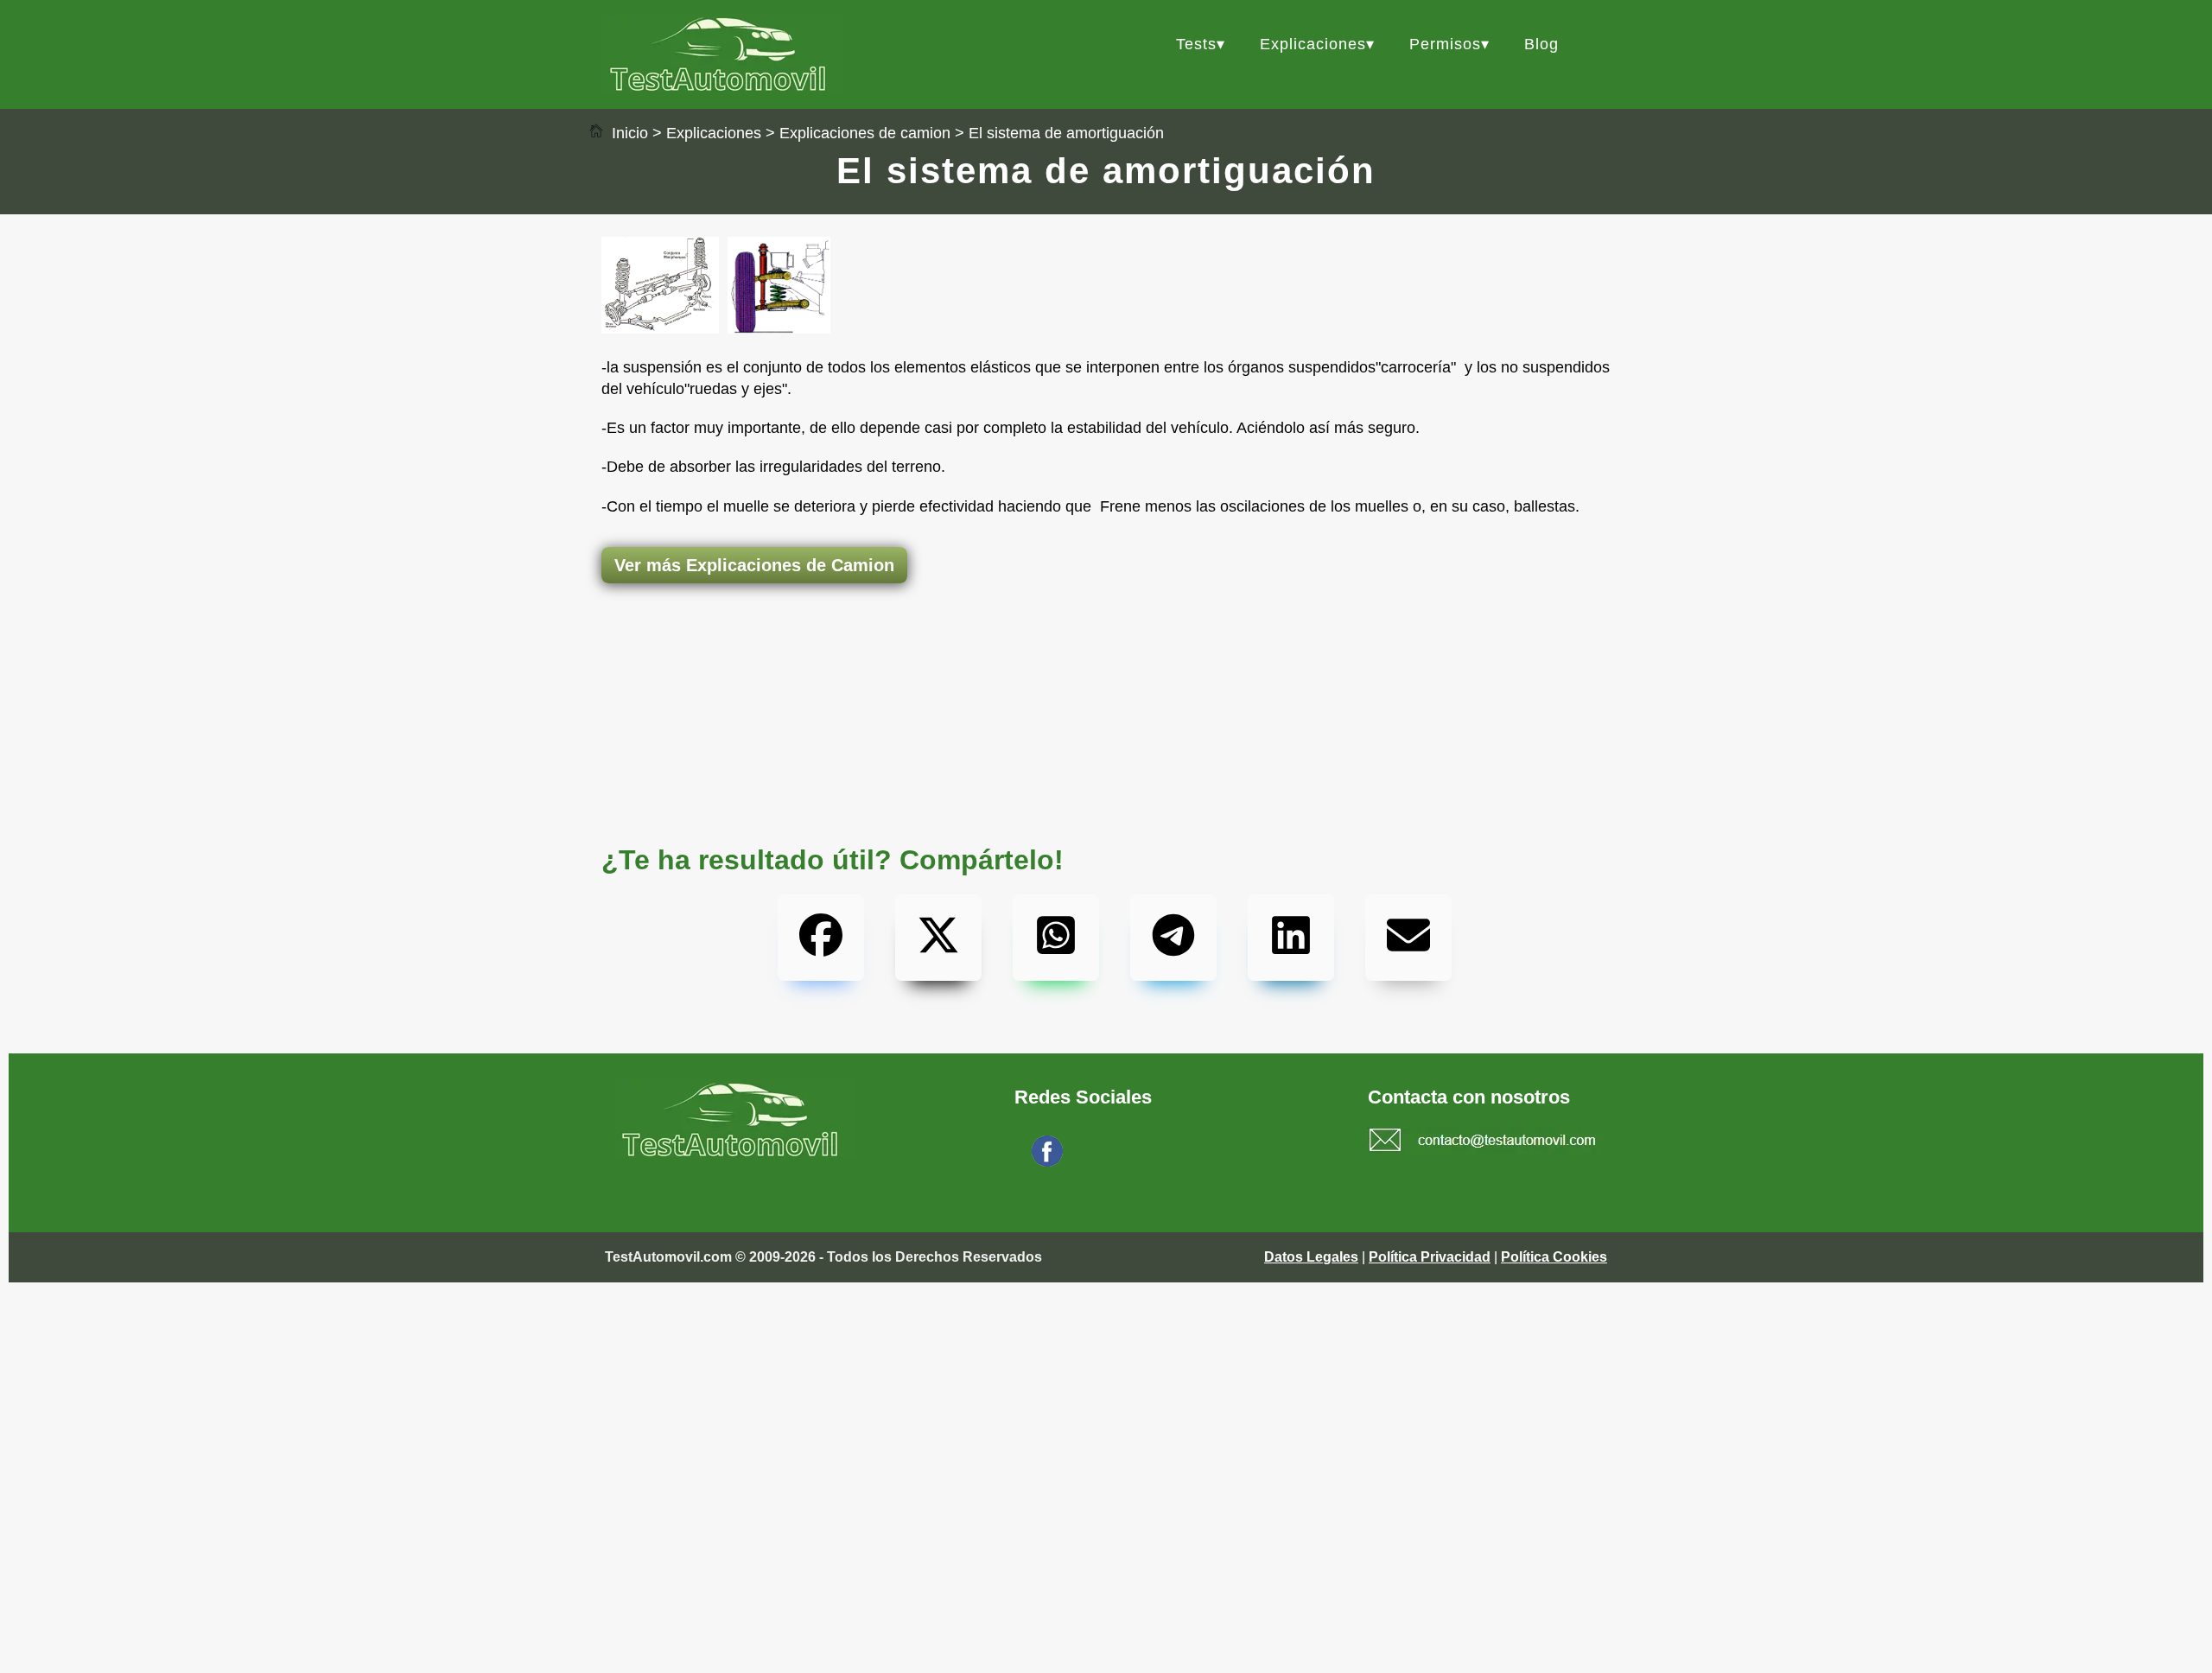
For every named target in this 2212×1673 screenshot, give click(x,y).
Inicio (628, 133)
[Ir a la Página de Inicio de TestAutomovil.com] (722, 87)
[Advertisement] (1106, 652)
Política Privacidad (1430, 1257)
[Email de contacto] (1483, 1142)
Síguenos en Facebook (1138, 1162)
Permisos (1445, 44)
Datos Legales (1311, 1257)
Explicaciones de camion (865, 133)
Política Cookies (1554, 1257)
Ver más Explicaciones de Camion (754, 565)
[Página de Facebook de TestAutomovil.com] (1047, 1162)
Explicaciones (1313, 44)
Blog (1541, 44)
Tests (1196, 44)
